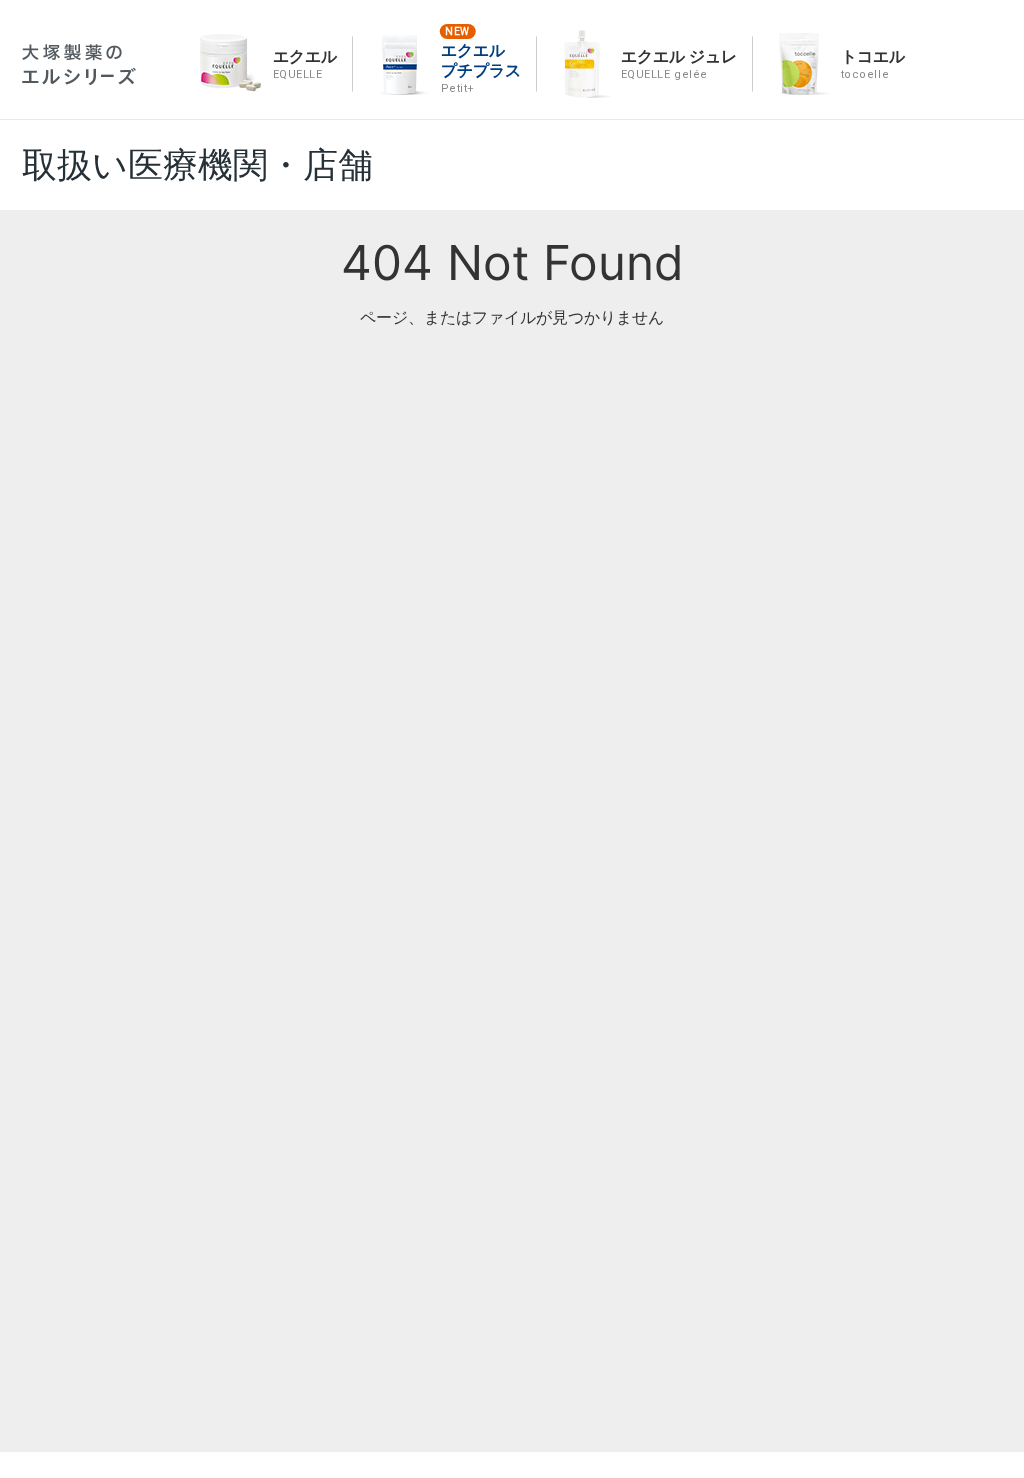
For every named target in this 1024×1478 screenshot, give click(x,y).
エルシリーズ (79, 64)
